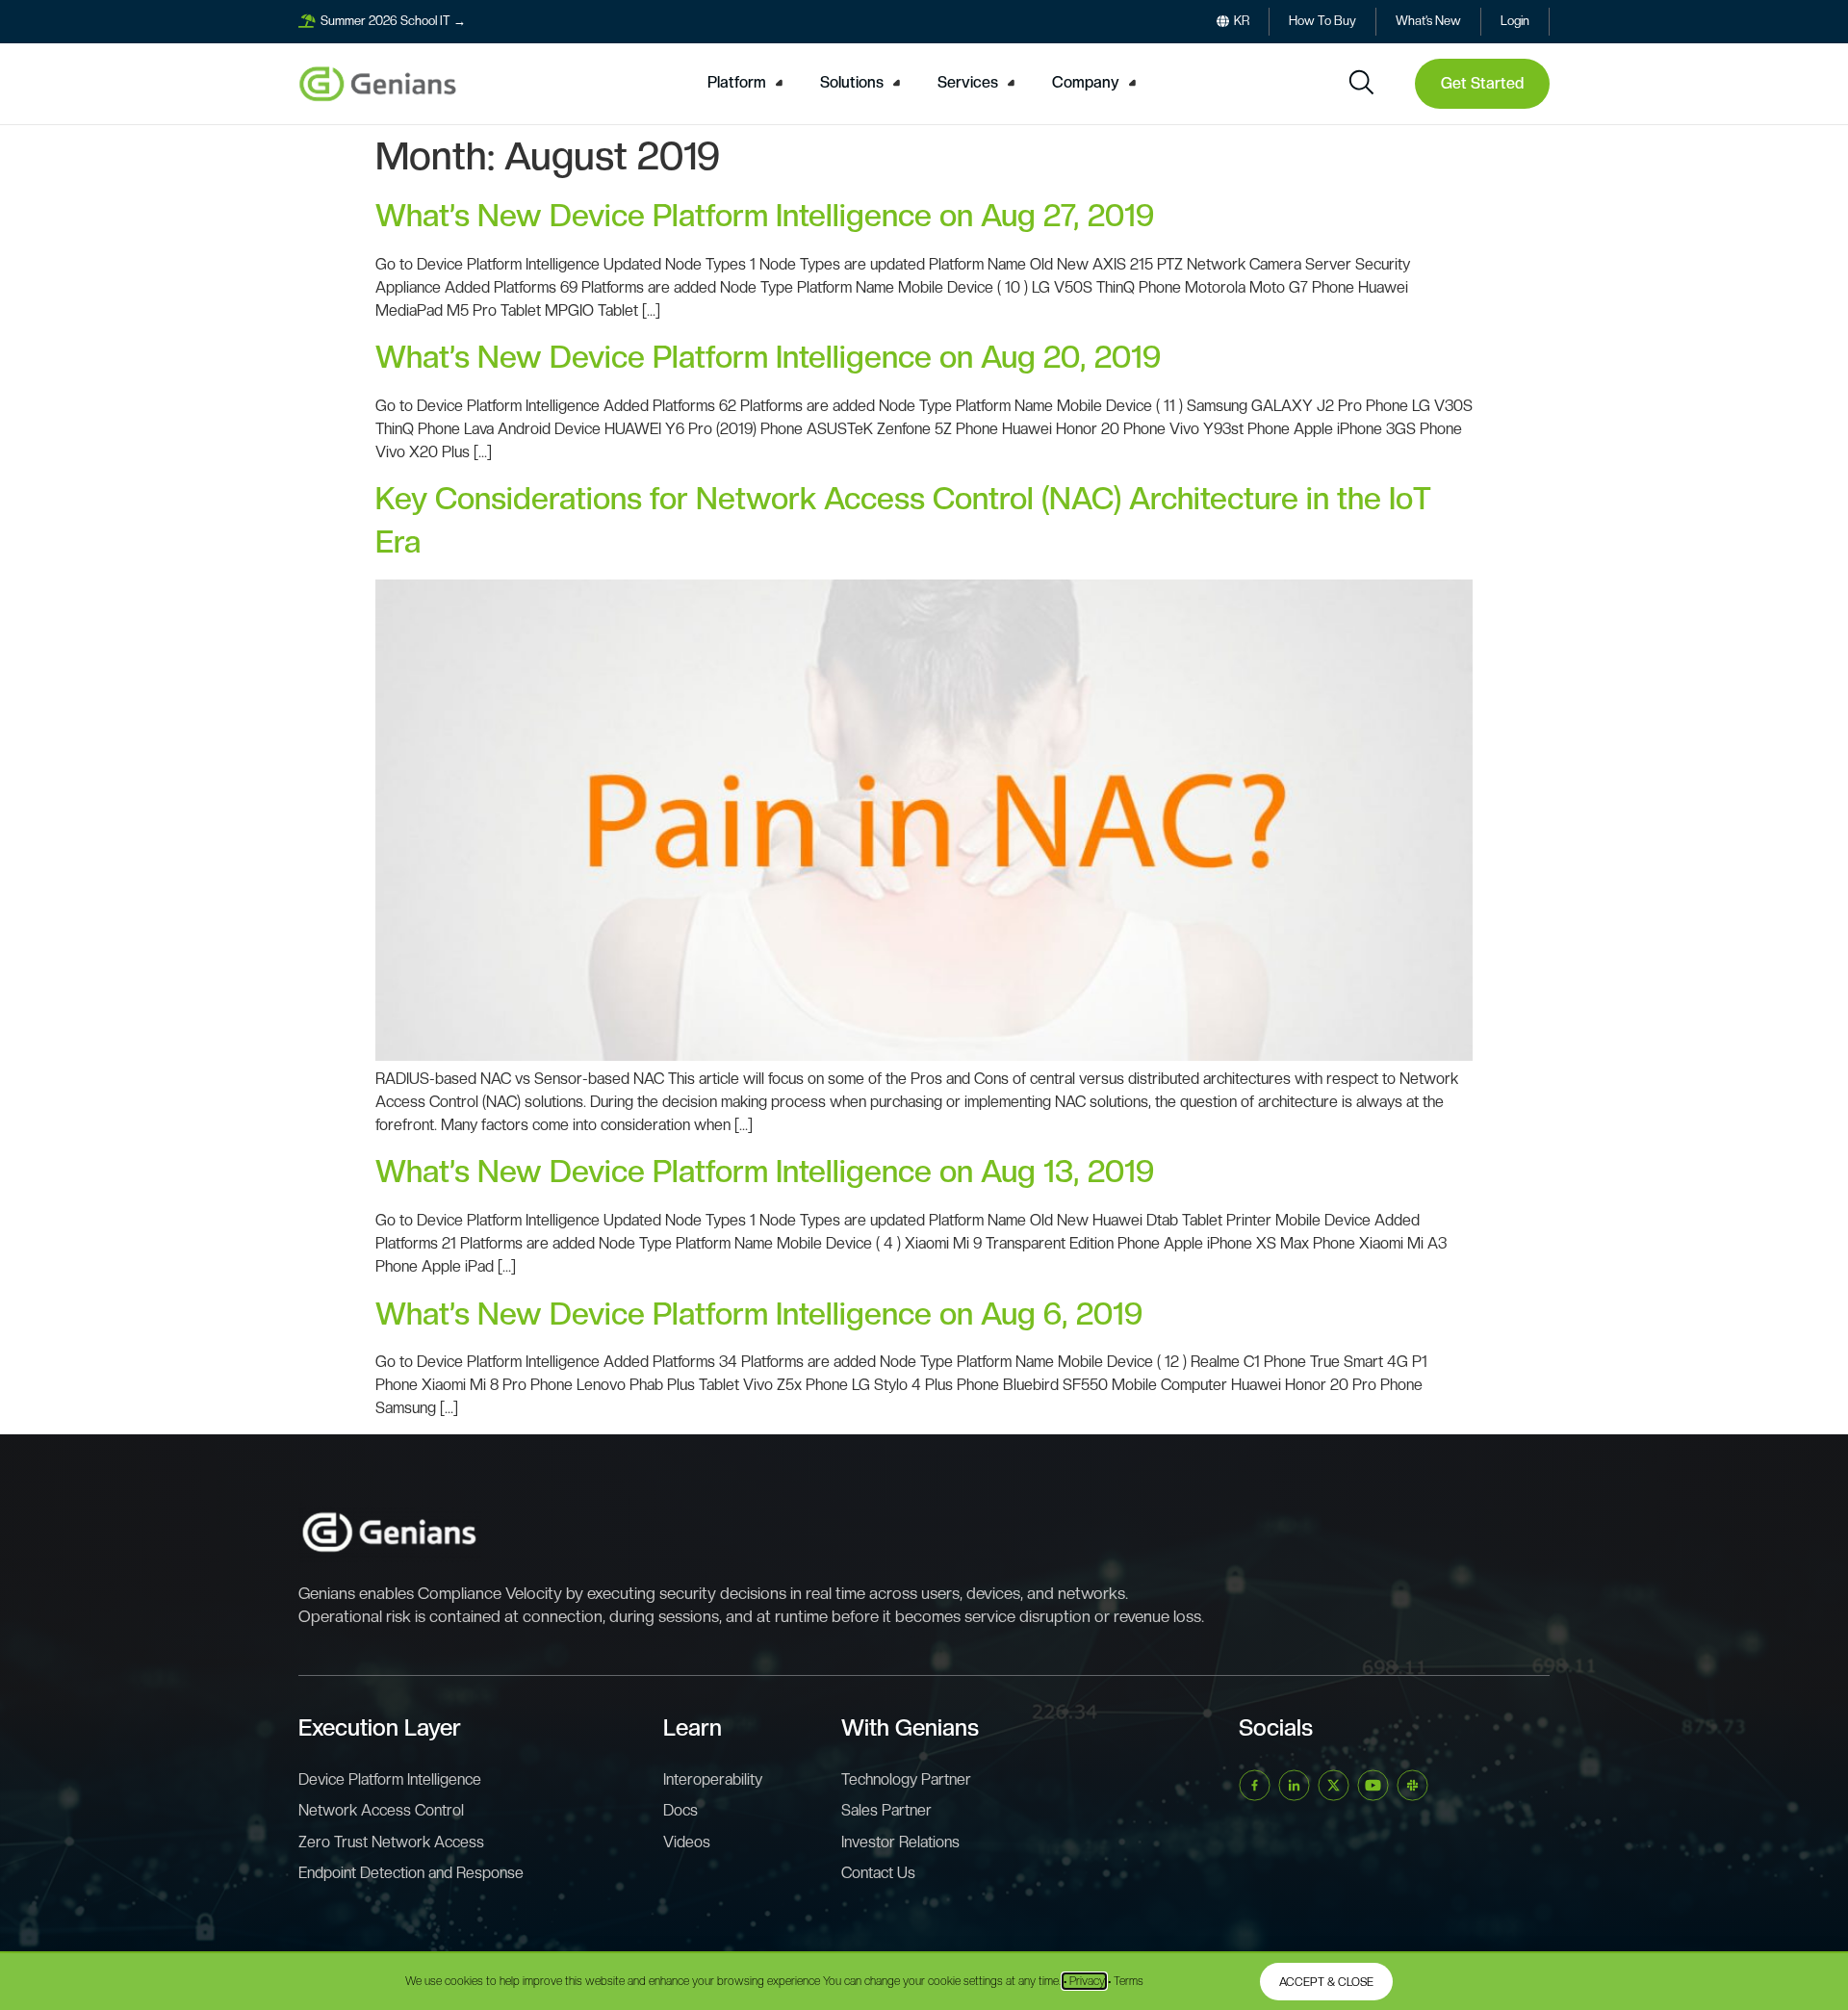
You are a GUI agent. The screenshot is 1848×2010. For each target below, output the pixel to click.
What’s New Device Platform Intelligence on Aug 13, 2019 (765, 1172)
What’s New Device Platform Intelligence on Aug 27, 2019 (765, 216)
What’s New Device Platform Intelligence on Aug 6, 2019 (759, 1314)
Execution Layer (380, 1727)
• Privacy (1084, 1981)
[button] (748, 83)
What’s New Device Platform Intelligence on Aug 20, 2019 (768, 357)
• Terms (1126, 1981)
